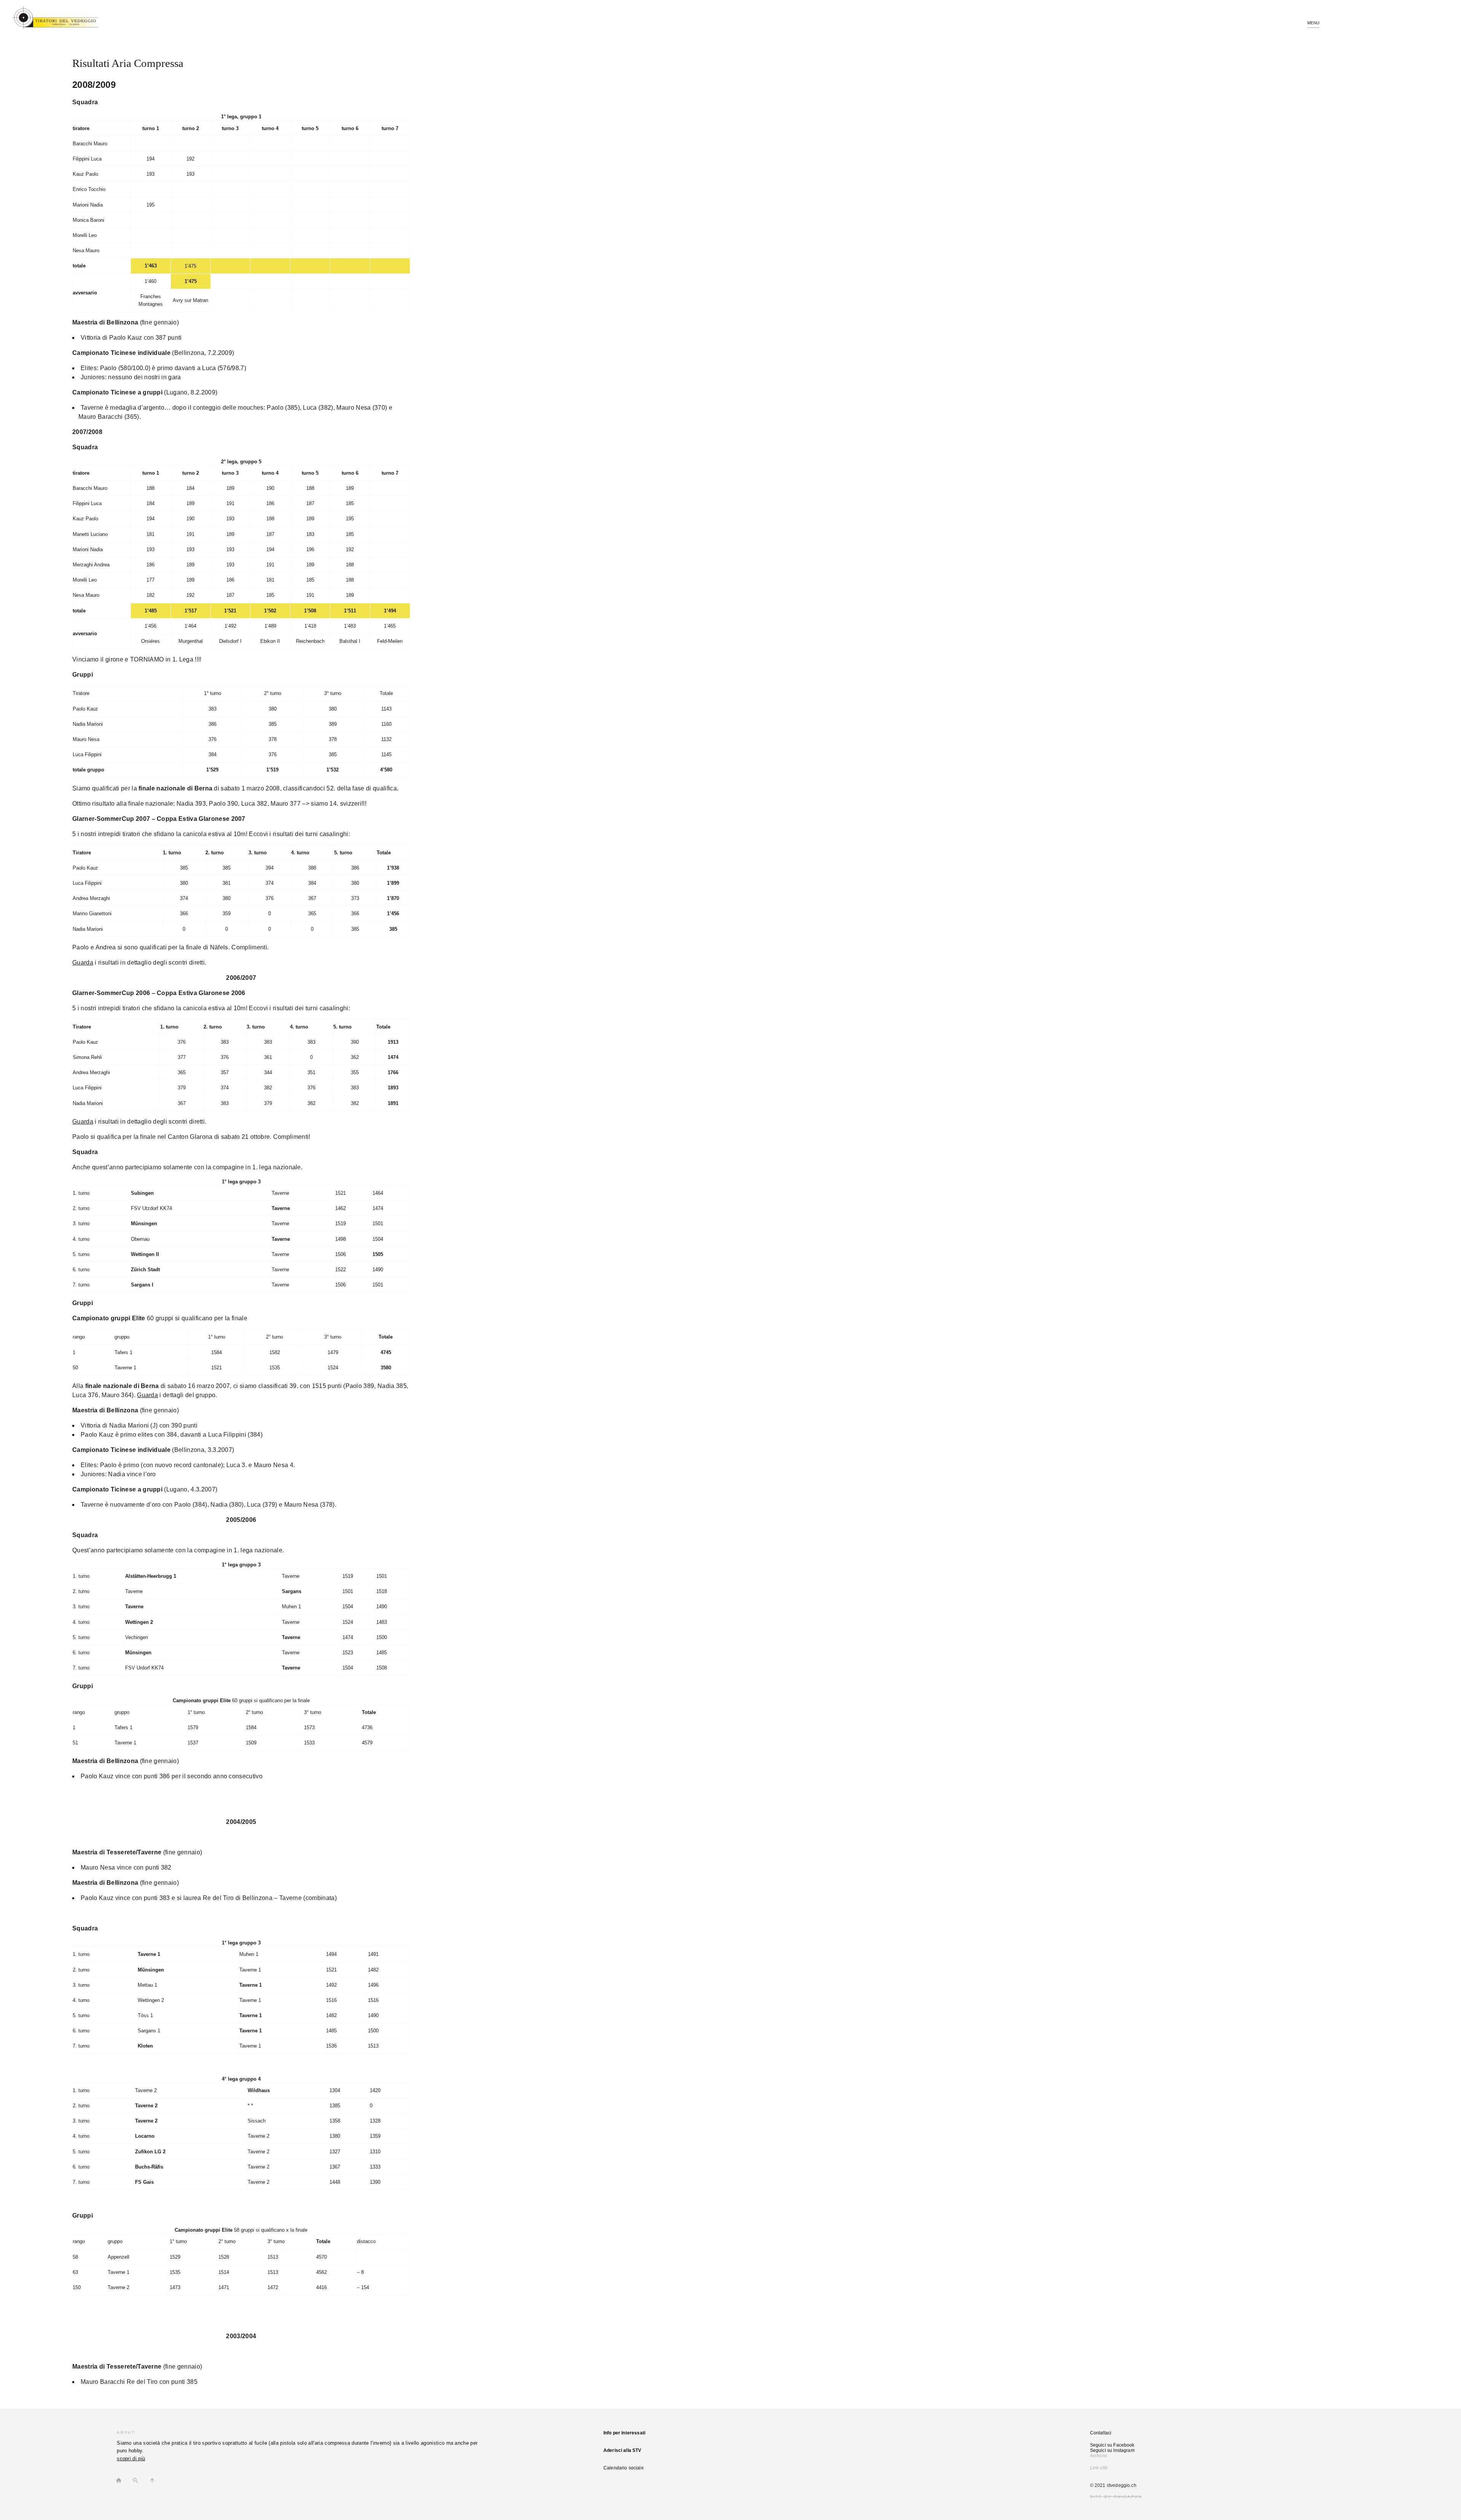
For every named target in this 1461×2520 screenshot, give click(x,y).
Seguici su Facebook (1112, 2445)
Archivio (1099, 2456)
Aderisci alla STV (622, 2450)
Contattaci (1101, 2433)
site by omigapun (1116, 2497)
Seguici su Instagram (1112, 2450)
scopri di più (131, 2459)
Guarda (83, 963)
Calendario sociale (624, 2468)
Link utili (1099, 2468)
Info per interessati (624, 2433)
